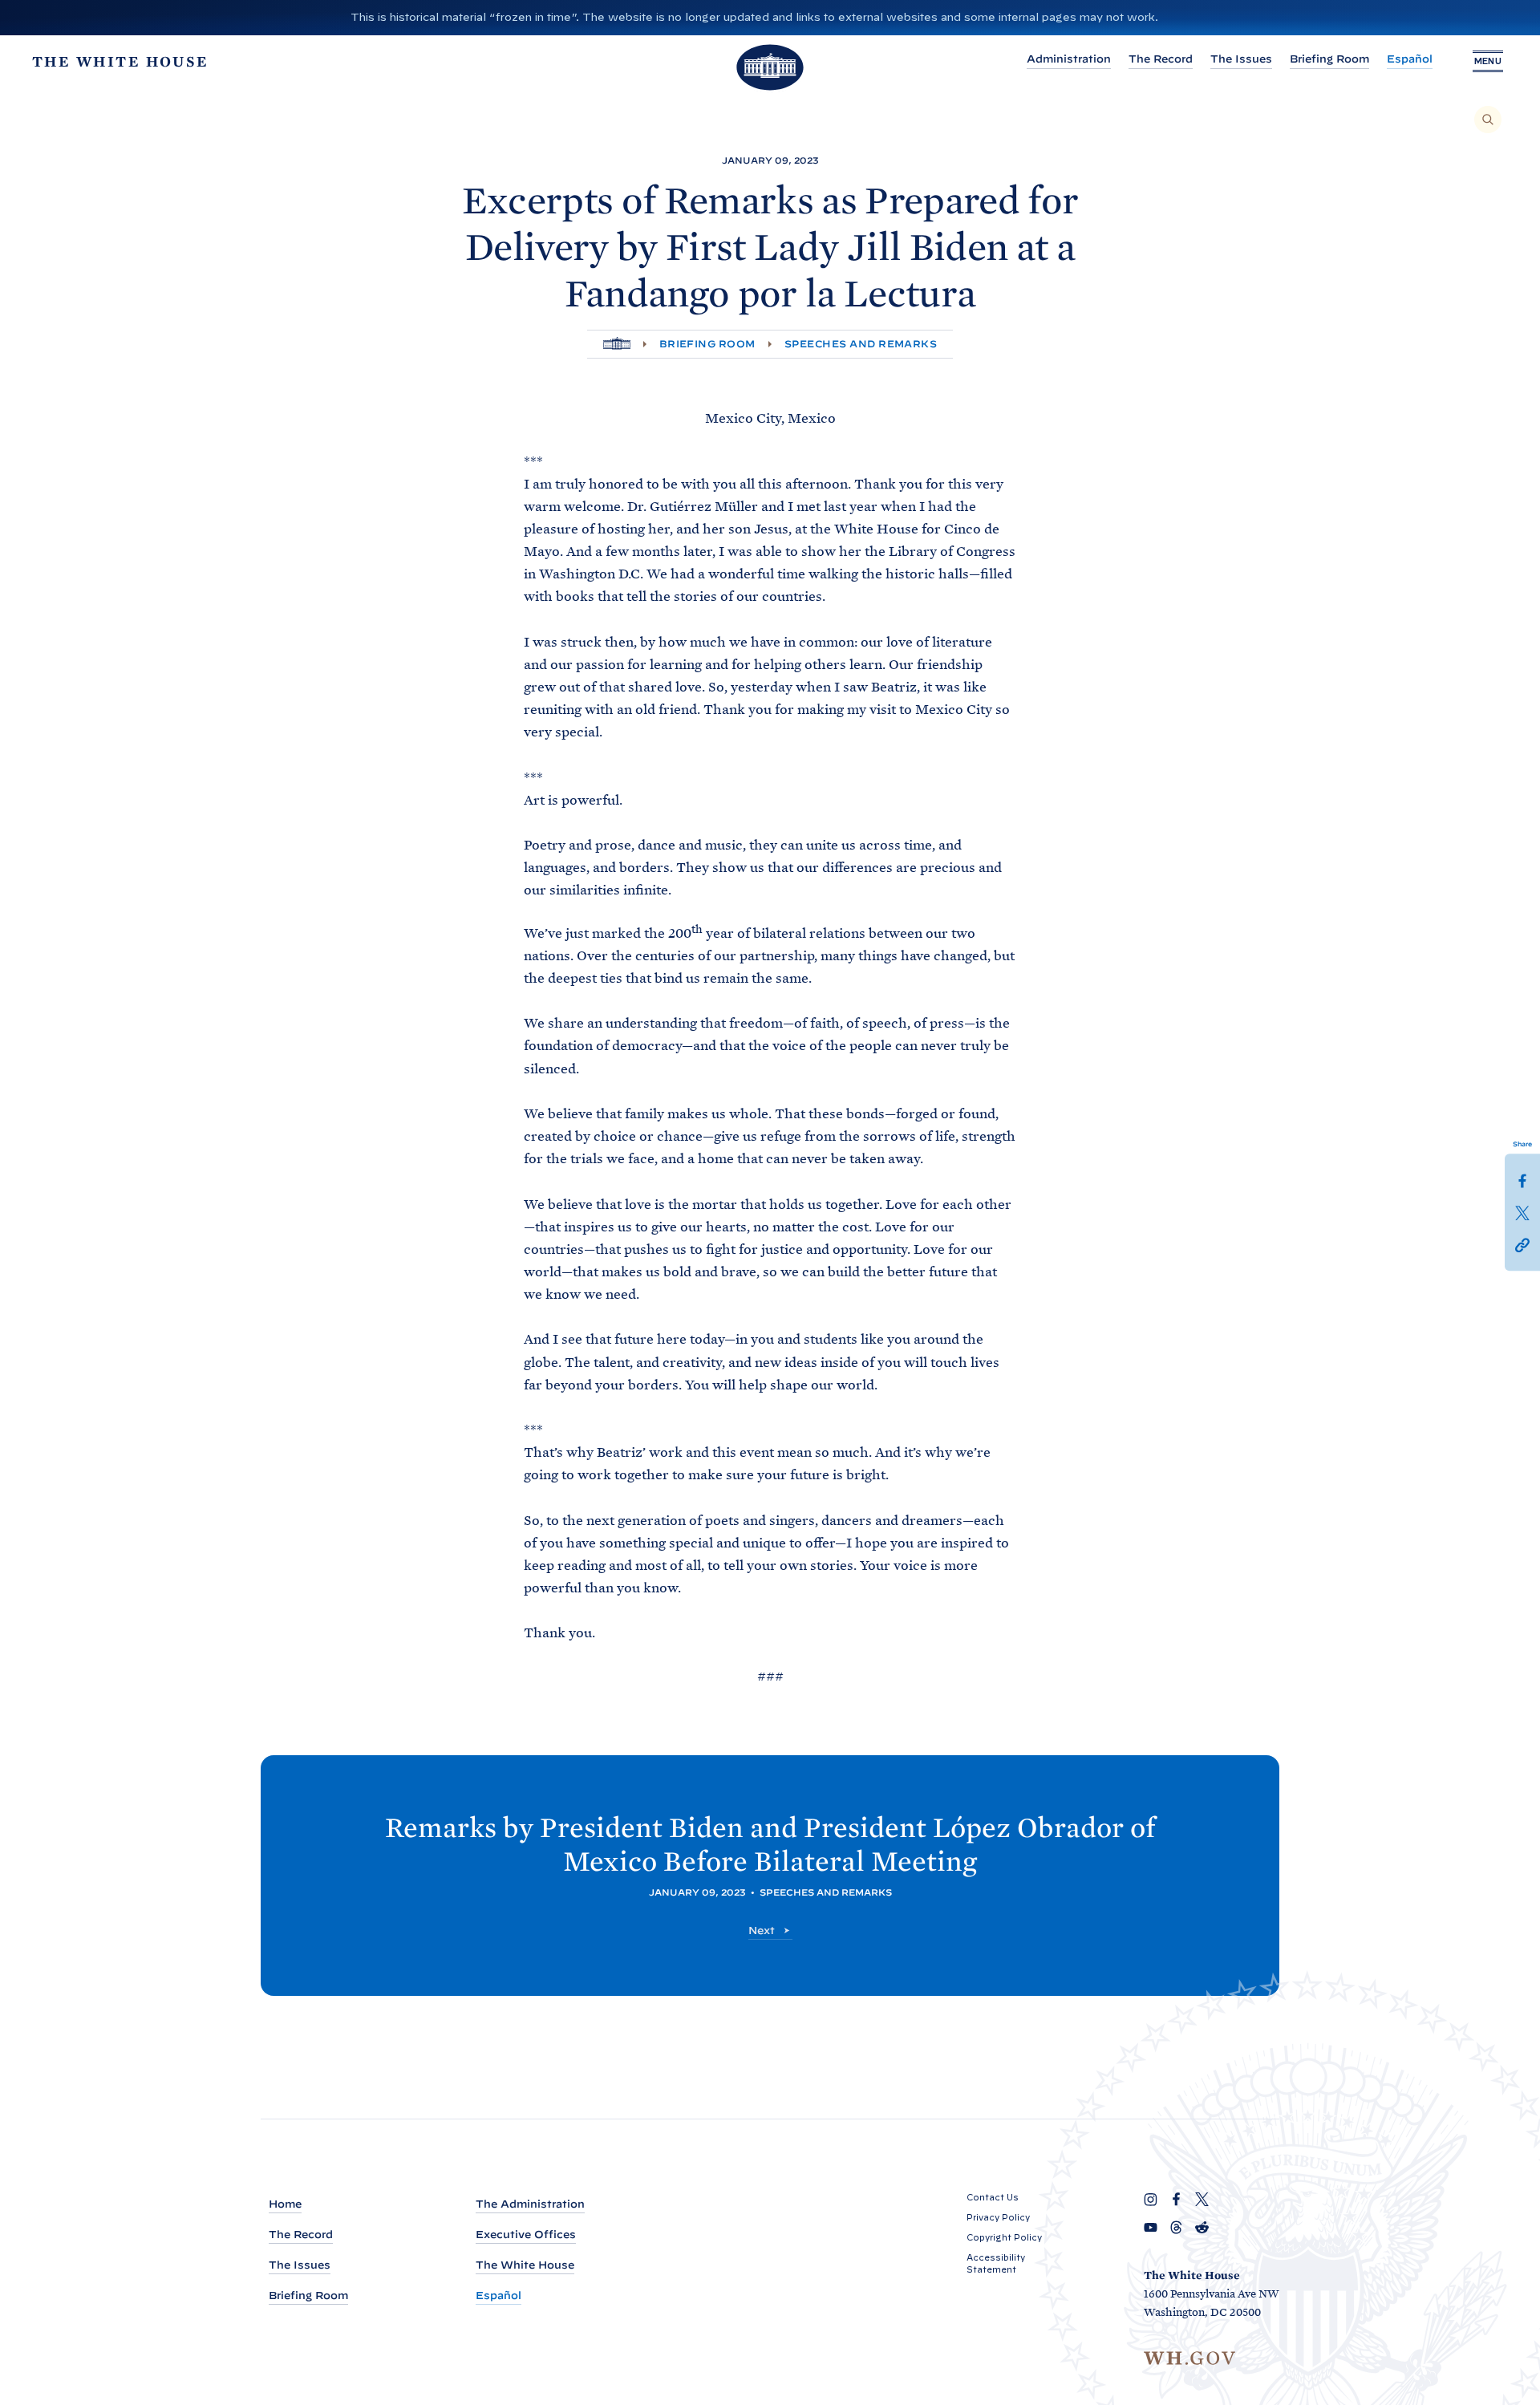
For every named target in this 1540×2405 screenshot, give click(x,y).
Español (1410, 59)
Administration (1069, 59)
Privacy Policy (998, 2217)
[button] (1522, 1244)
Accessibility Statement (996, 2263)
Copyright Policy (1004, 2237)
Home (285, 2204)
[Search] (1488, 120)
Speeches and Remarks (861, 344)
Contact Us (993, 2197)
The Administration (530, 2204)
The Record (1161, 59)
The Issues (1241, 59)
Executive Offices (526, 2235)
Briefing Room (1329, 59)
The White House (525, 2265)
